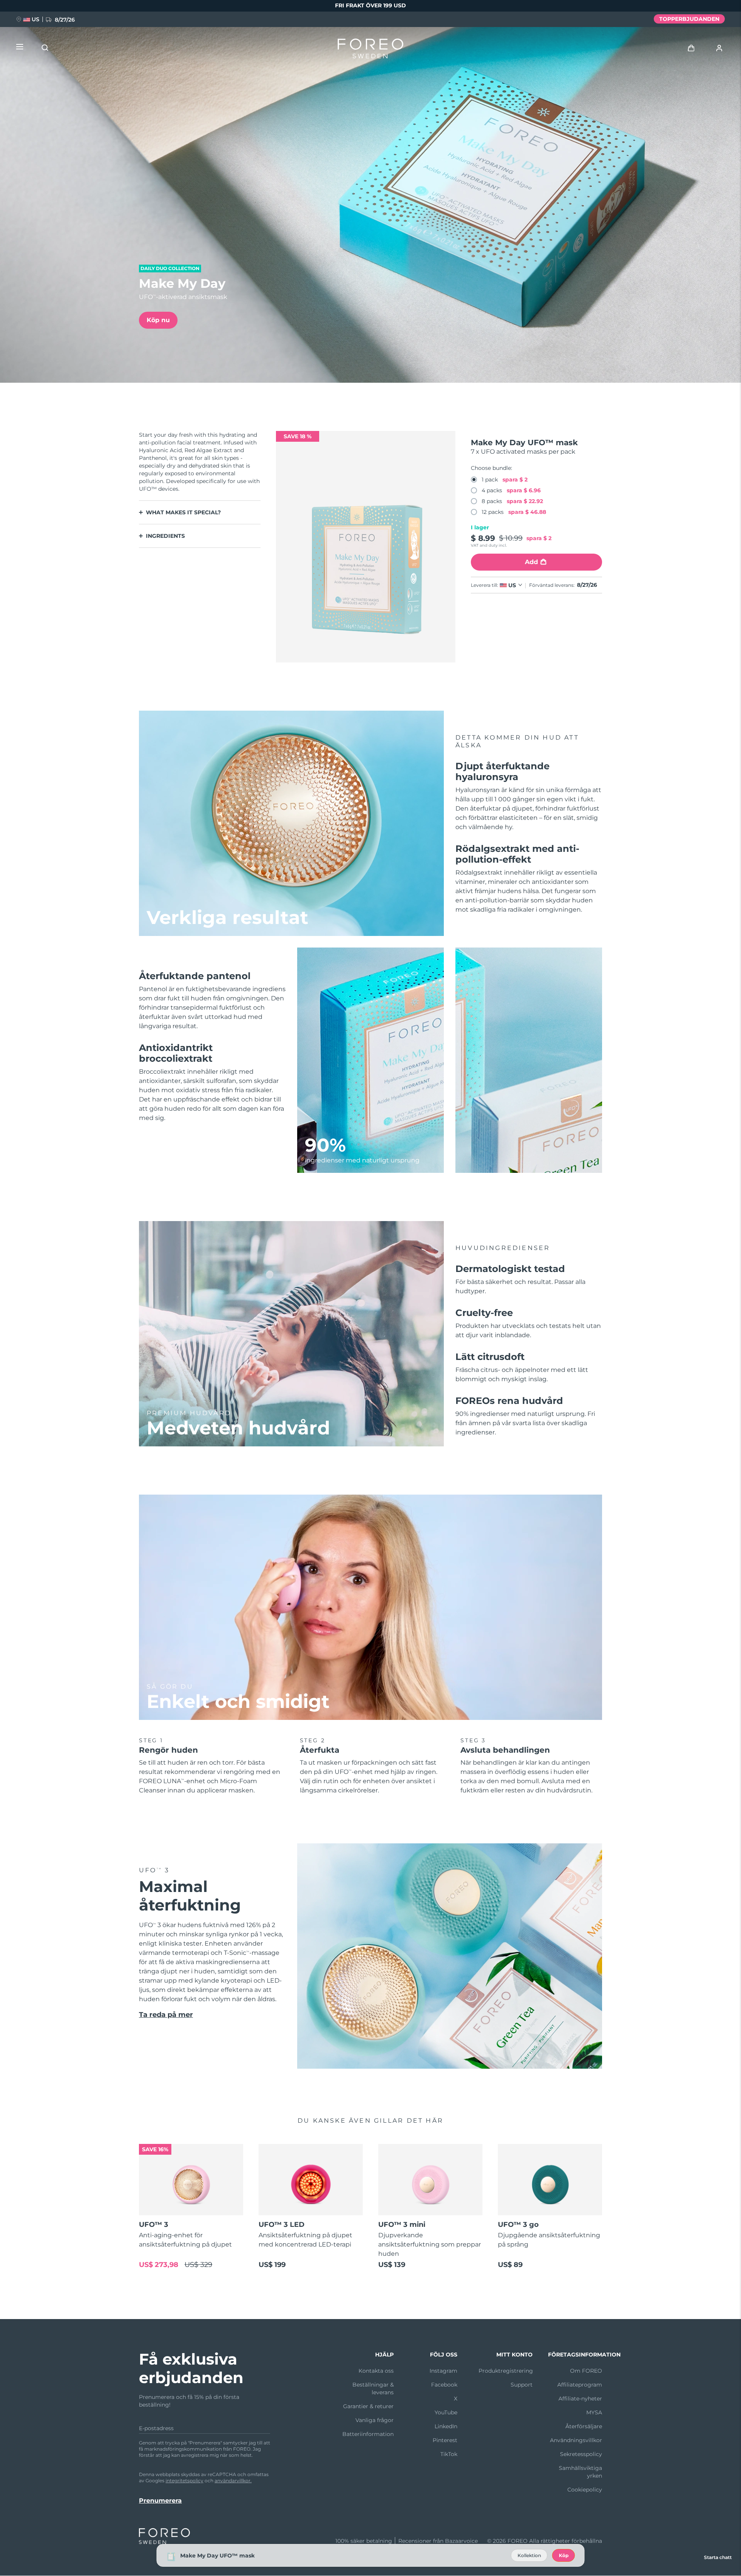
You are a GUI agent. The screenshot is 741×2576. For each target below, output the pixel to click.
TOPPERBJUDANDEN (689, 19)
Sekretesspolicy (581, 2454)
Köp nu (158, 320)
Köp (564, 2555)
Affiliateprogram (580, 2385)
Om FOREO (586, 2371)
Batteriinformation (368, 2434)
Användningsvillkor (576, 2440)
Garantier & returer (368, 2406)
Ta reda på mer (166, 2015)
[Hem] (370, 50)
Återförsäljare (584, 2426)
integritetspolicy (184, 2481)
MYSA (594, 2412)
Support (522, 2385)
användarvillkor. (233, 2481)
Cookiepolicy (585, 2490)
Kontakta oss (376, 2371)
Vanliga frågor (375, 2420)
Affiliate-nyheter (580, 2399)
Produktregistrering (506, 2371)
